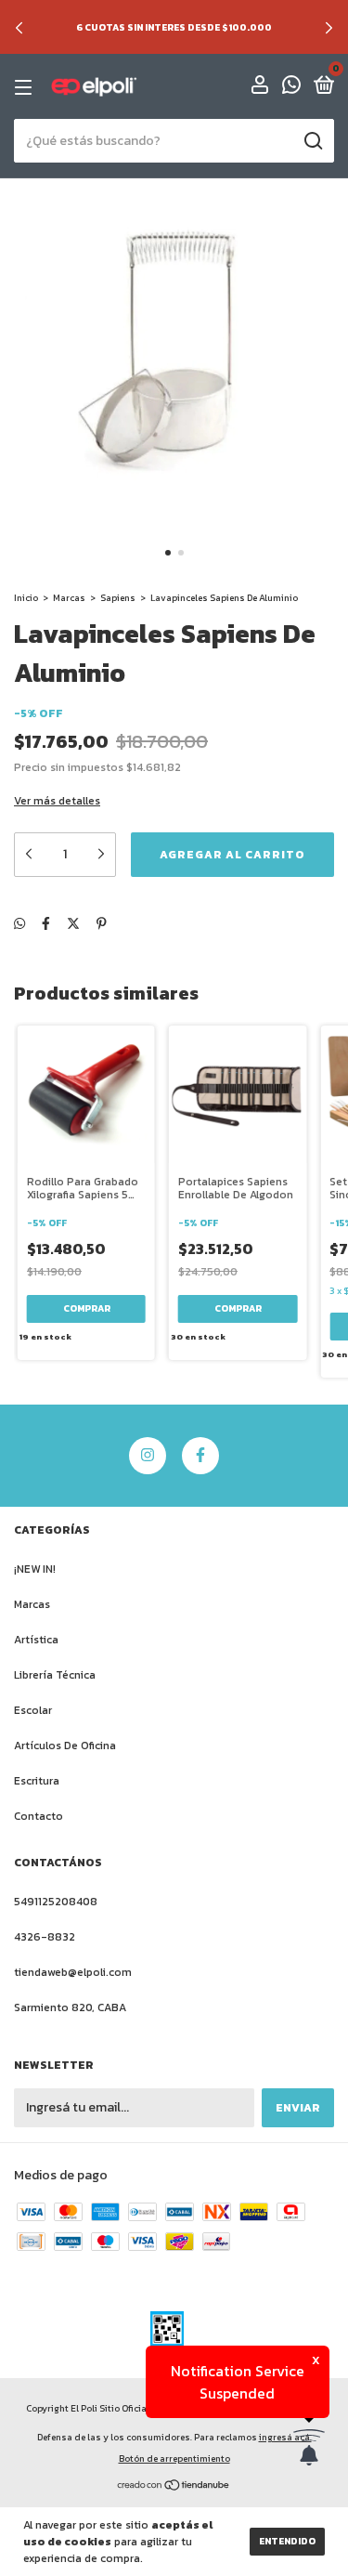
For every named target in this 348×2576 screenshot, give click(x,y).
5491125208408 (56, 1902)
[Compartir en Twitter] (73, 924)
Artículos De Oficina (65, 1746)
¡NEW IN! (35, 1569)
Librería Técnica (55, 1675)
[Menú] (26, 87)
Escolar (33, 1710)
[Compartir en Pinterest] (102, 924)
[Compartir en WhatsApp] (19, 924)
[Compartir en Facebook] (46, 924)
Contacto (39, 1816)
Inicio (26, 598)
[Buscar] (312, 141)
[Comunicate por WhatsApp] (291, 88)
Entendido (287, 2541)
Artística (36, 1640)
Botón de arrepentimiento (174, 2458)
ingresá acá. (285, 2437)
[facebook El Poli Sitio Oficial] (200, 1456)
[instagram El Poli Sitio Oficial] (148, 1456)
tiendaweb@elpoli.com (73, 1972)
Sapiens (118, 598)
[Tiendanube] (174, 2487)
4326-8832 (45, 1937)
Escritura (37, 1781)
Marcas (69, 598)
